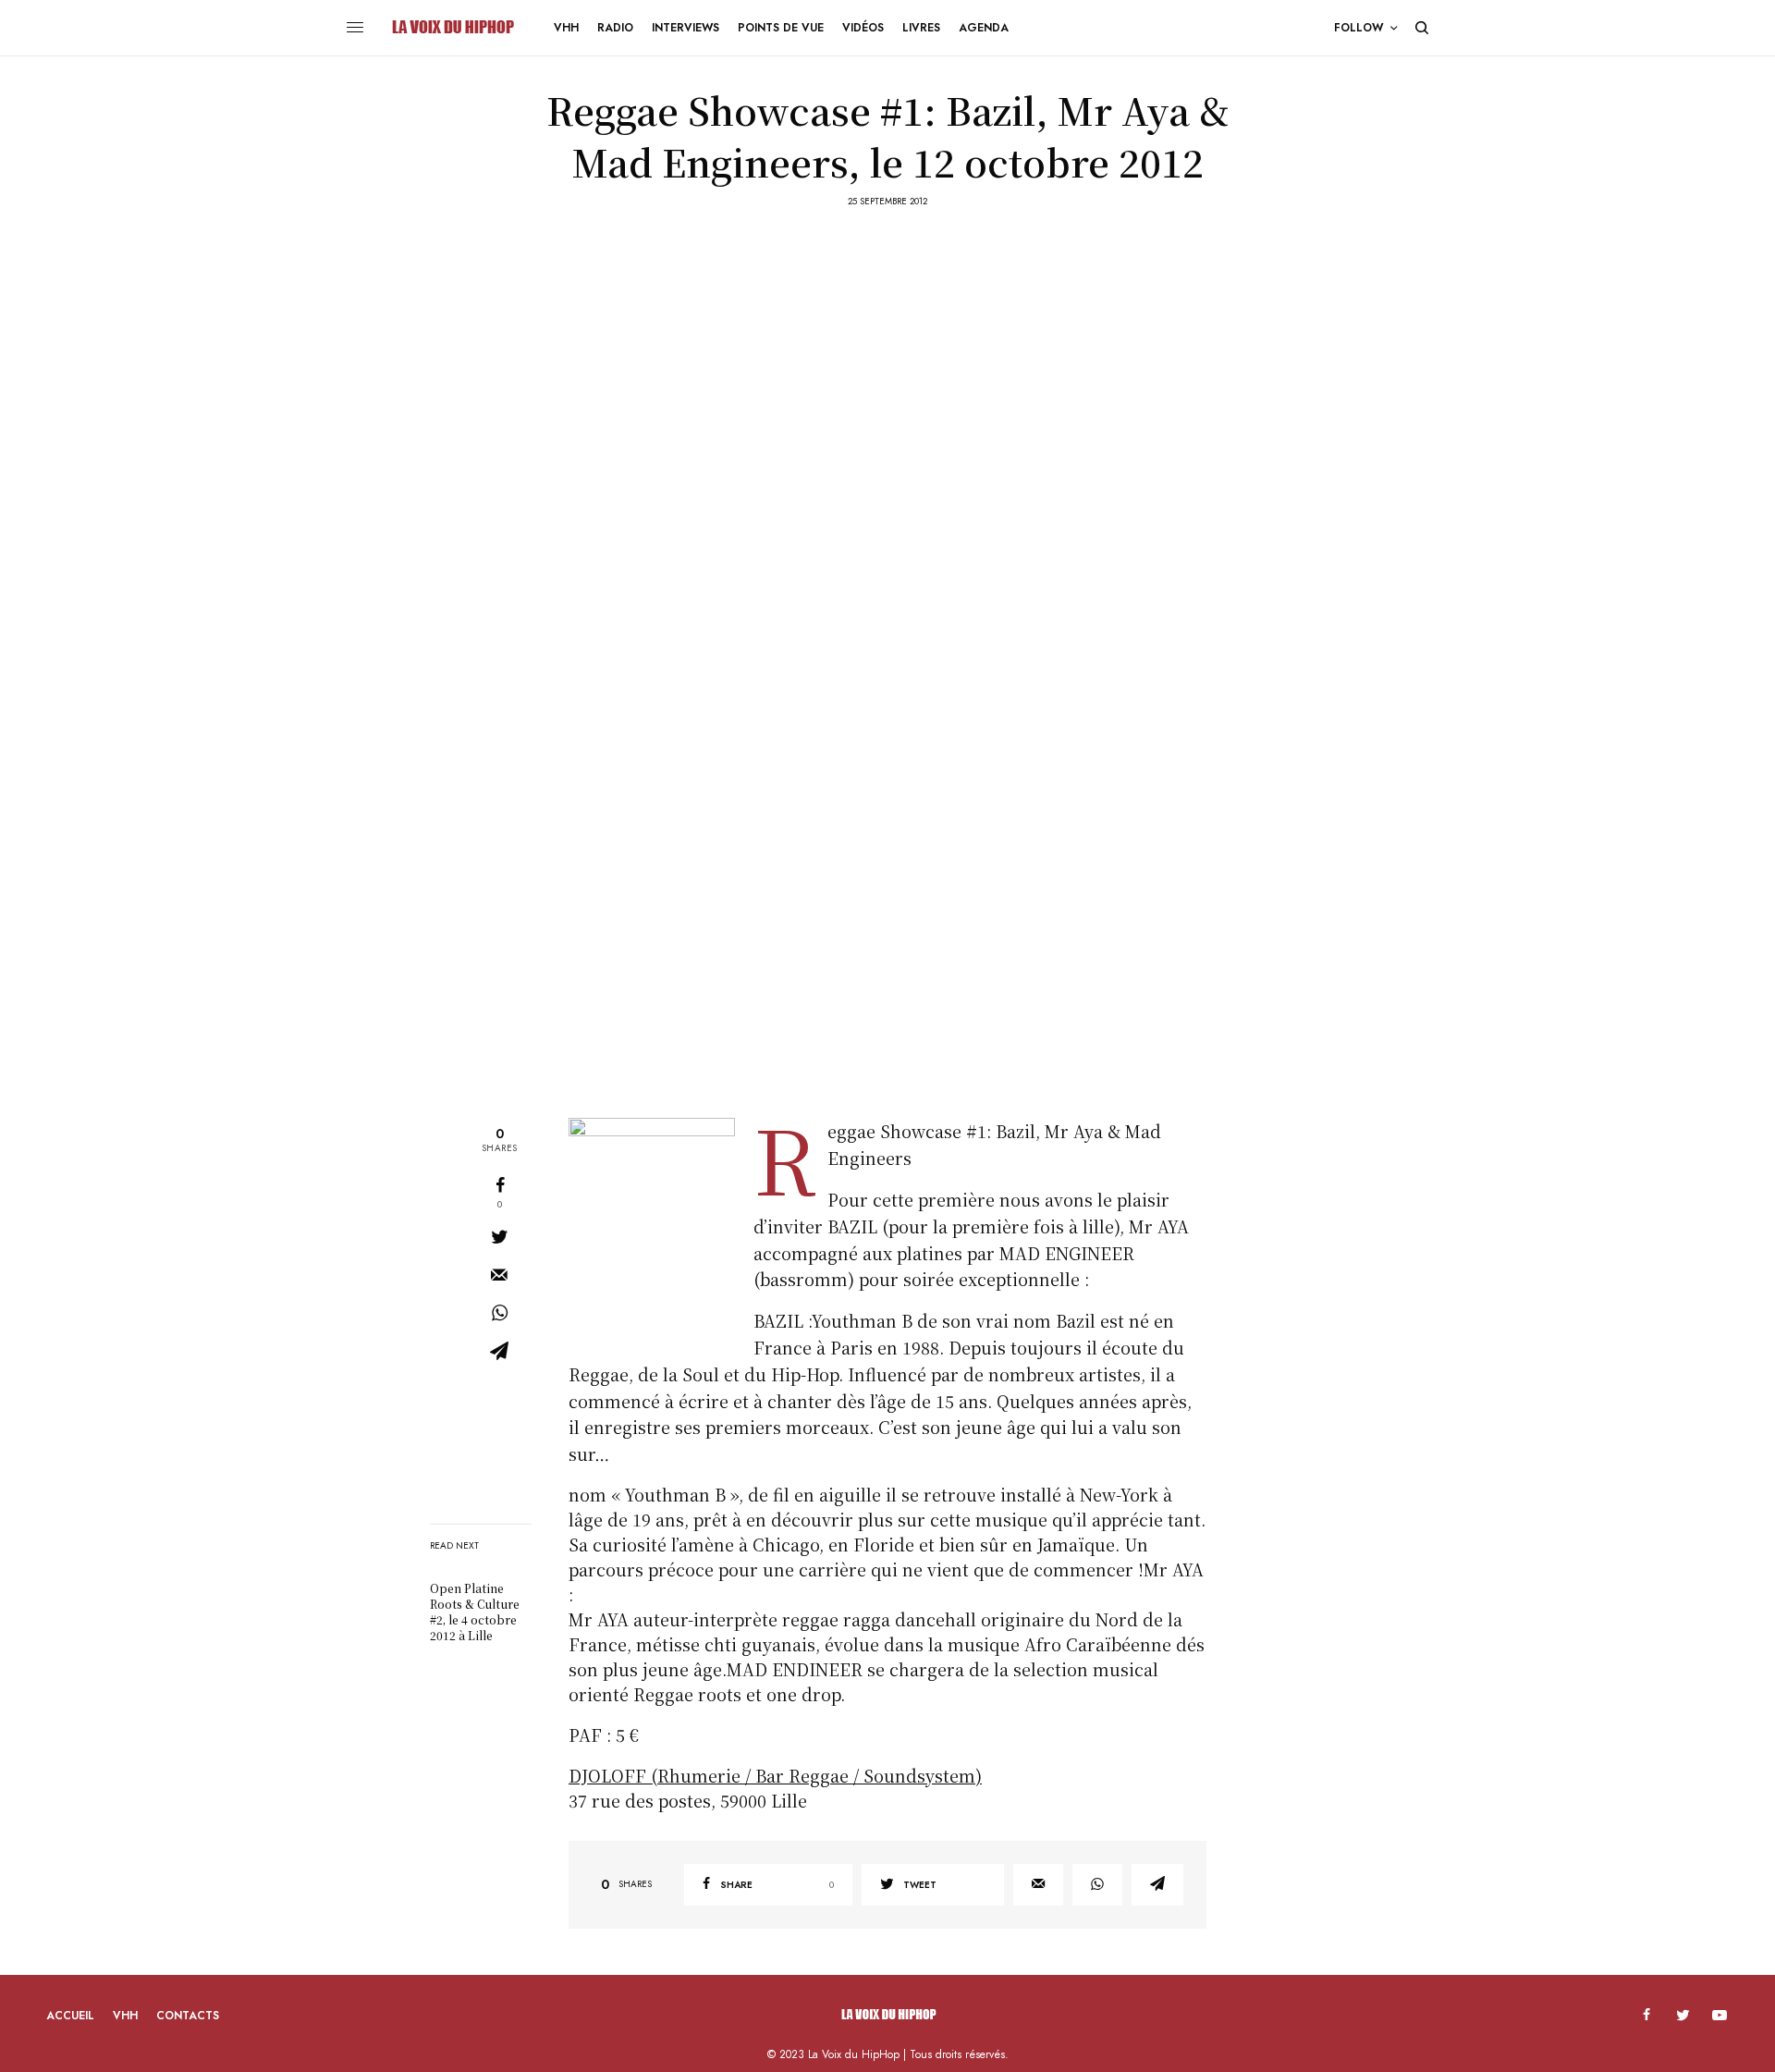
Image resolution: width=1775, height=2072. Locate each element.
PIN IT (661, 1228)
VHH (125, 2016)
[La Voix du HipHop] (452, 28)
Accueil (70, 2016)
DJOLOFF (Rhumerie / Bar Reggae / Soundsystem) (775, 1775)
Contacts (188, 2016)
